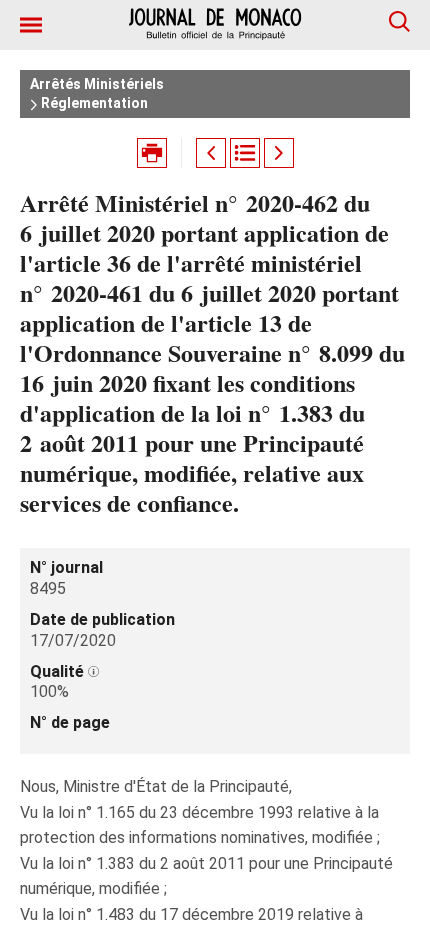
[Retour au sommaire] (245, 153)
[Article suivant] (279, 153)
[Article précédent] (211, 153)
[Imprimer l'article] (152, 153)
